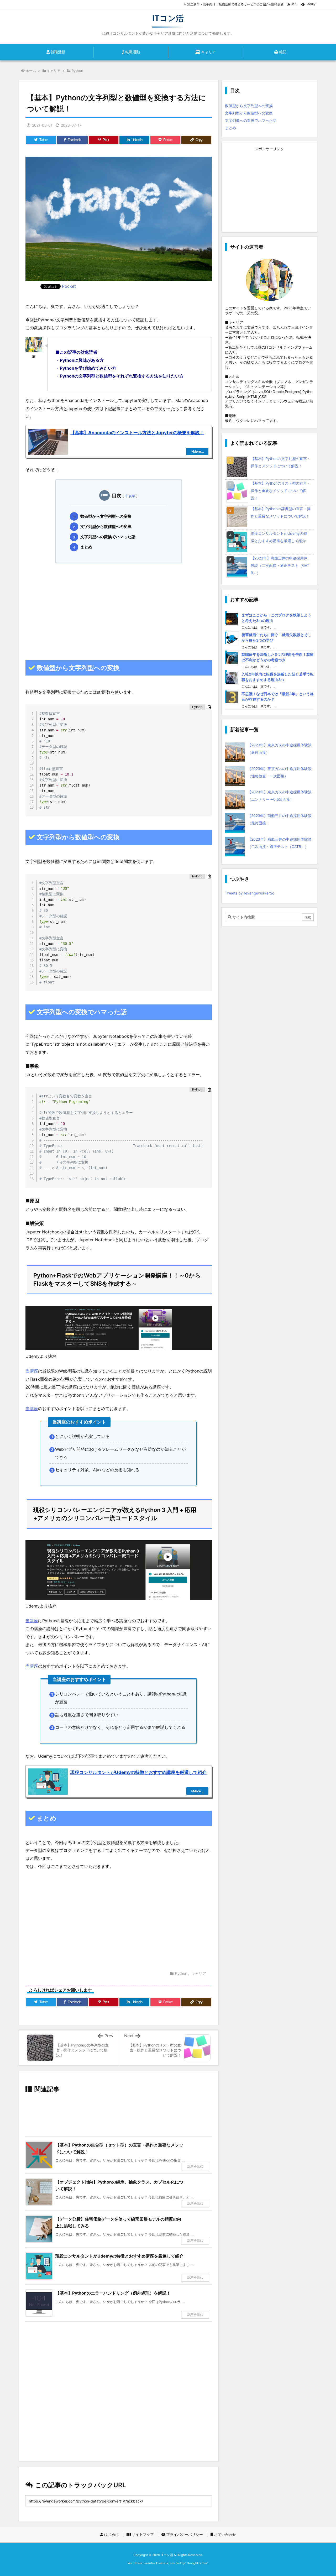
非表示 (130, 496)
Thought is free (197, 2563)
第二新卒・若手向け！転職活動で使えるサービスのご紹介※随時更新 (235, 4)
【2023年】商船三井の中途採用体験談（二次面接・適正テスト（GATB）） (280, 565)
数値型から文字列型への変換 (106, 516)
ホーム (31, 71)
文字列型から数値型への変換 (106, 527)
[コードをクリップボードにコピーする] (209, 707)
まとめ (86, 547)
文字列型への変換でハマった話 (108, 537)
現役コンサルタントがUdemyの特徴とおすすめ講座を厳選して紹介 (119, 2256)
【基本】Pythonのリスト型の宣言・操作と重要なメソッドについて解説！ (281, 491)
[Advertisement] (119, 608)
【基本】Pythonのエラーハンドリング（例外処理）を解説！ (113, 2293)
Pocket (69, 286)
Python (77, 71)
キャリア (54, 71)
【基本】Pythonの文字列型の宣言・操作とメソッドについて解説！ (281, 462)
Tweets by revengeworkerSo (250, 893)
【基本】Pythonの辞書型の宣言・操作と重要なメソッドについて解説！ (281, 512)
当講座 (32, 1371)
